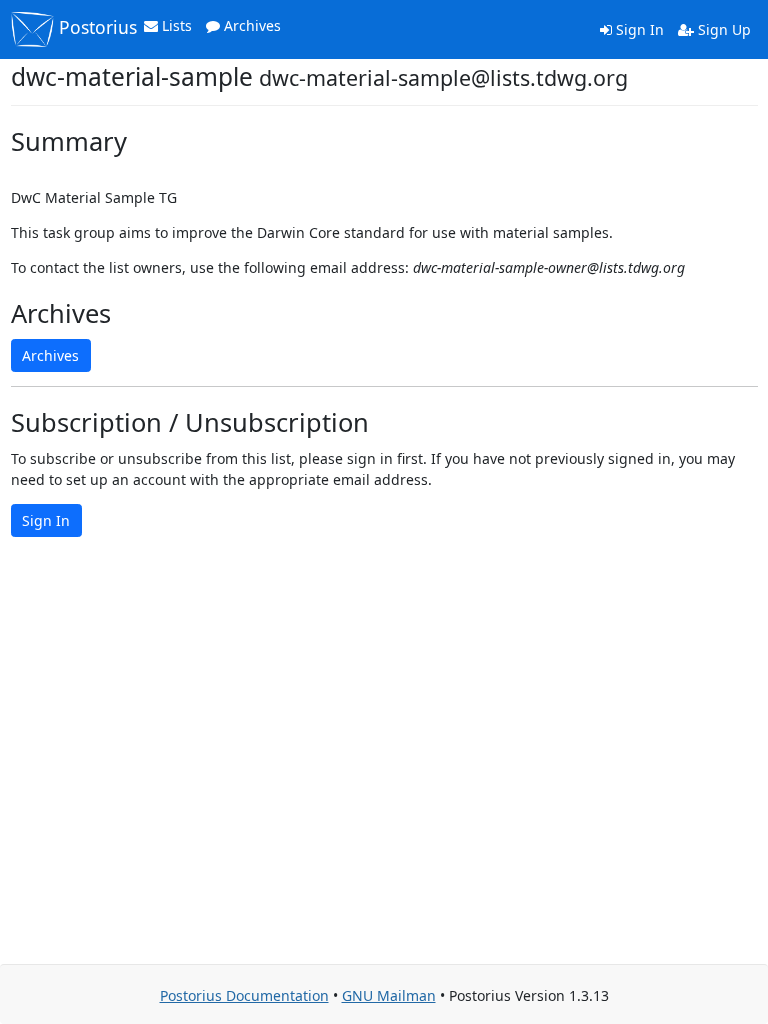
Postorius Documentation (244, 995)
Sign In (638, 29)
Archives (250, 25)
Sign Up (722, 29)
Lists (175, 25)
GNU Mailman (389, 995)
